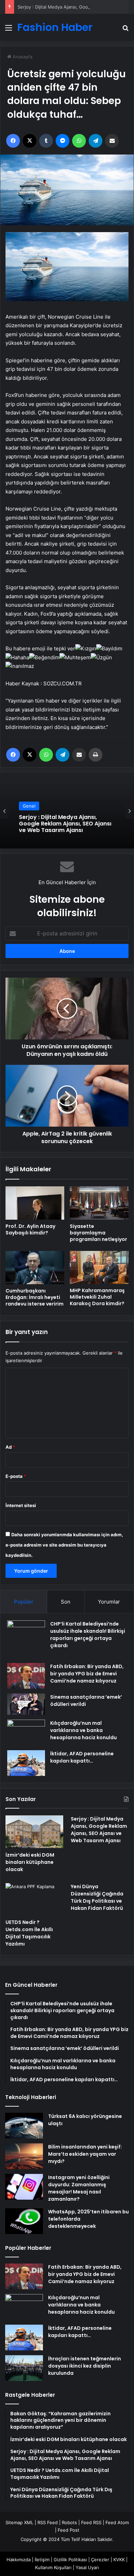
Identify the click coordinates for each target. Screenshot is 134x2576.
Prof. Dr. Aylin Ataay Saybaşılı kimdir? (30, 1229)
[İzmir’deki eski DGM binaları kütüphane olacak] (34, 1832)
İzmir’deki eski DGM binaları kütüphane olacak (30, 1862)
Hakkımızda (19, 2560)
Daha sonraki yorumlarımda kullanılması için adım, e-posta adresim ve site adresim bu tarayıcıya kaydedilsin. (64, 1545)
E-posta (16, 1476)
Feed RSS (91, 2522)
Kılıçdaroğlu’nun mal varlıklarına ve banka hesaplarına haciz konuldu (83, 1730)
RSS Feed (48, 2522)
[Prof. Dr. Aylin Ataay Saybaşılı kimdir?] (35, 1203)
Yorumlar (109, 1602)
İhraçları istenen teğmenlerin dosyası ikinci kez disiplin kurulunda (85, 2366)
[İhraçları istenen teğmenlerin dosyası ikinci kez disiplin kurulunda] (24, 2368)
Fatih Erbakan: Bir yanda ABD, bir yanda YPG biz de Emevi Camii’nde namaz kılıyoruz (87, 1674)
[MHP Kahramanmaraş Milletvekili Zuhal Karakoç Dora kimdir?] (99, 1268)
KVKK (119, 2560)
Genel (29, 806)
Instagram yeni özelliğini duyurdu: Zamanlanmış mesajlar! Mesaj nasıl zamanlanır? (79, 2188)
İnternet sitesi (21, 1505)
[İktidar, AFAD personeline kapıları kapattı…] (26, 1763)
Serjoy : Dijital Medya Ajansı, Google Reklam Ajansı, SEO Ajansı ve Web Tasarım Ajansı (65, 824)
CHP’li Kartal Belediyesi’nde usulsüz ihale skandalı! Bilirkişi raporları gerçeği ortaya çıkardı (88, 1635)
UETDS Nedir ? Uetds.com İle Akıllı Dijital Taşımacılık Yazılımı (29, 1933)
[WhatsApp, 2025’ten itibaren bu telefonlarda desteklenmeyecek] (24, 2221)
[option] (67, 811)
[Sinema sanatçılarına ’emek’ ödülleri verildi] (26, 1704)
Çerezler (100, 2560)
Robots (69, 2522)
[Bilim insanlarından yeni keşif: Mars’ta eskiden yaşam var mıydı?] (24, 2156)
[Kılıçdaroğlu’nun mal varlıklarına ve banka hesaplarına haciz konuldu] (26, 1732)
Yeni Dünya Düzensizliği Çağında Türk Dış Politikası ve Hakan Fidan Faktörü (97, 1897)
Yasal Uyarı (87, 2567)
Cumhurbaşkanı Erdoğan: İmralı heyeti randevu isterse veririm (35, 1297)
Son (66, 1602)
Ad (10, 1447)
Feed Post (69, 2530)
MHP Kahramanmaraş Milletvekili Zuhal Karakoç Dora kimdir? (97, 1297)
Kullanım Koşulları (53, 2567)
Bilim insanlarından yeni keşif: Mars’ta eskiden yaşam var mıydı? (85, 2154)
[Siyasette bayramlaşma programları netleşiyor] (99, 1203)
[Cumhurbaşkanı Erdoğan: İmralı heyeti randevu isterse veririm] (35, 1268)
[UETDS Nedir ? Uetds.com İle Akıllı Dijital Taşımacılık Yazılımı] (34, 1899)
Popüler (24, 1602)
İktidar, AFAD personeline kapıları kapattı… (82, 1757)
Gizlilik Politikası (70, 2560)
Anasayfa (22, 57)
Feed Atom (117, 2522)
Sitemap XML (19, 2522)
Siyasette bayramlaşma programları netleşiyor (98, 1233)
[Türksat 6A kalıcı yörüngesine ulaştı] (24, 2126)
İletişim (42, 2560)
